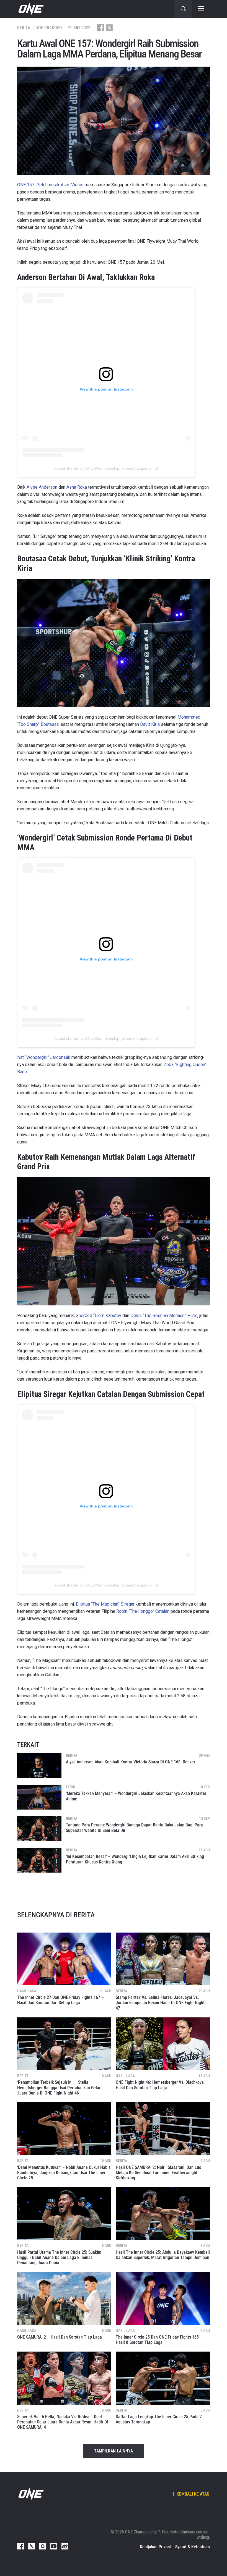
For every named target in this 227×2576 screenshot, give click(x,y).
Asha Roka (77, 487)
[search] (183, 9)
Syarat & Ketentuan (193, 2547)
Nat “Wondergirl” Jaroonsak (44, 1057)
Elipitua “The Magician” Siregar (105, 1604)
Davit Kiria (150, 724)
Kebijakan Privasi (155, 2547)
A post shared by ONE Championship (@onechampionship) (106, 468)
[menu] (201, 9)
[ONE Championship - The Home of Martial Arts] (30, 9)
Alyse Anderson (42, 487)
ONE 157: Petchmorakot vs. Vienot (50, 185)
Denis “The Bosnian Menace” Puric (164, 1316)
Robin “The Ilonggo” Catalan (143, 1611)
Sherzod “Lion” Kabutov (99, 1316)
